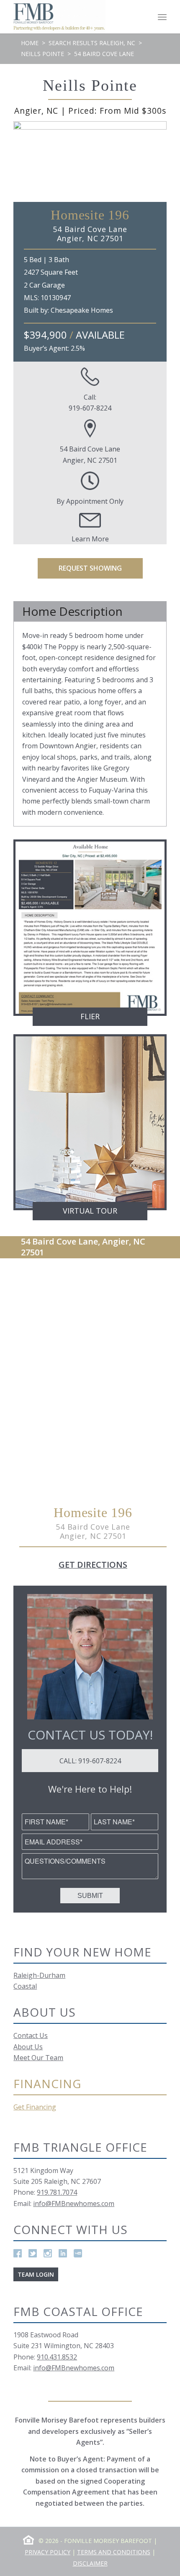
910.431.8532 (57, 2357)
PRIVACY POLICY (48, 2552)
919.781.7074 (57, 2192)
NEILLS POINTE (42, 54)
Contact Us (31, 2035)
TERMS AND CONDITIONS (114, 2552)
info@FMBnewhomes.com (74, 2204)
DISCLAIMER (90, 2563)
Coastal (25, 1986)
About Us (28, 2047)
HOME (30, 43)
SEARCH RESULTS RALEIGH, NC (92, 43)
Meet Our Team (38, 2058)
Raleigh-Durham (39, 1975)
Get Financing (35, 2107)
